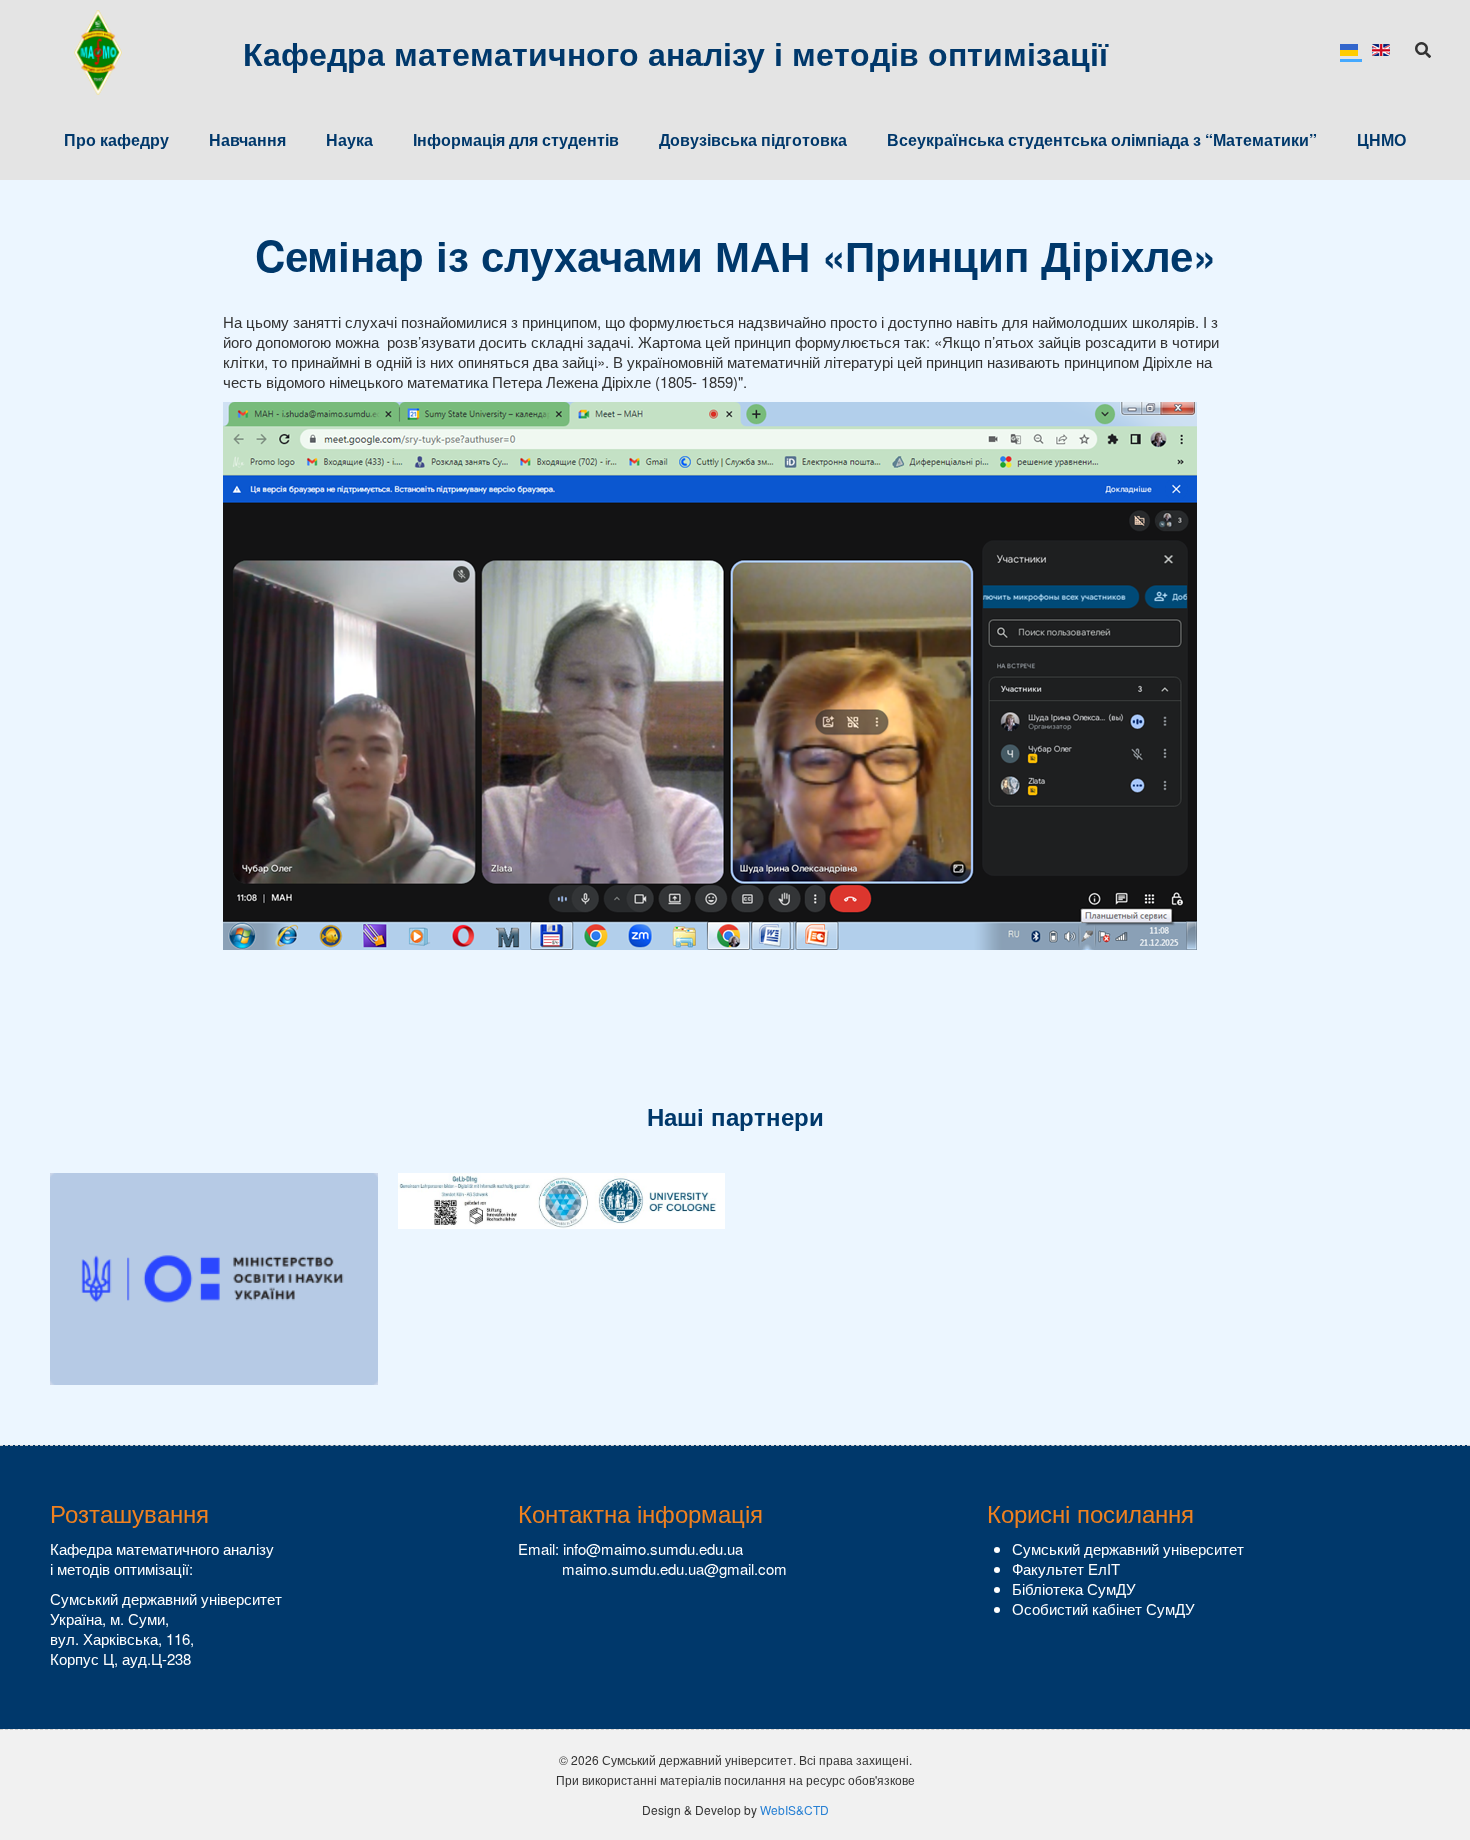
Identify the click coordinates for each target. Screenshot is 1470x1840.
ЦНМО (1381, 139)
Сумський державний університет (1128, 1548)
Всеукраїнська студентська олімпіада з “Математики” (1102, 139)
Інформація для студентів (516, 139)
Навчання (247, 139)
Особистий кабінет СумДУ (1103, 1608)
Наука (349, 139)
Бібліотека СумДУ (1074, 1588)
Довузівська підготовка (753, 139)
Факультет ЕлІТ (1066, 1568)
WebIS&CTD (794, 1809)
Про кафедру (116, 139)
